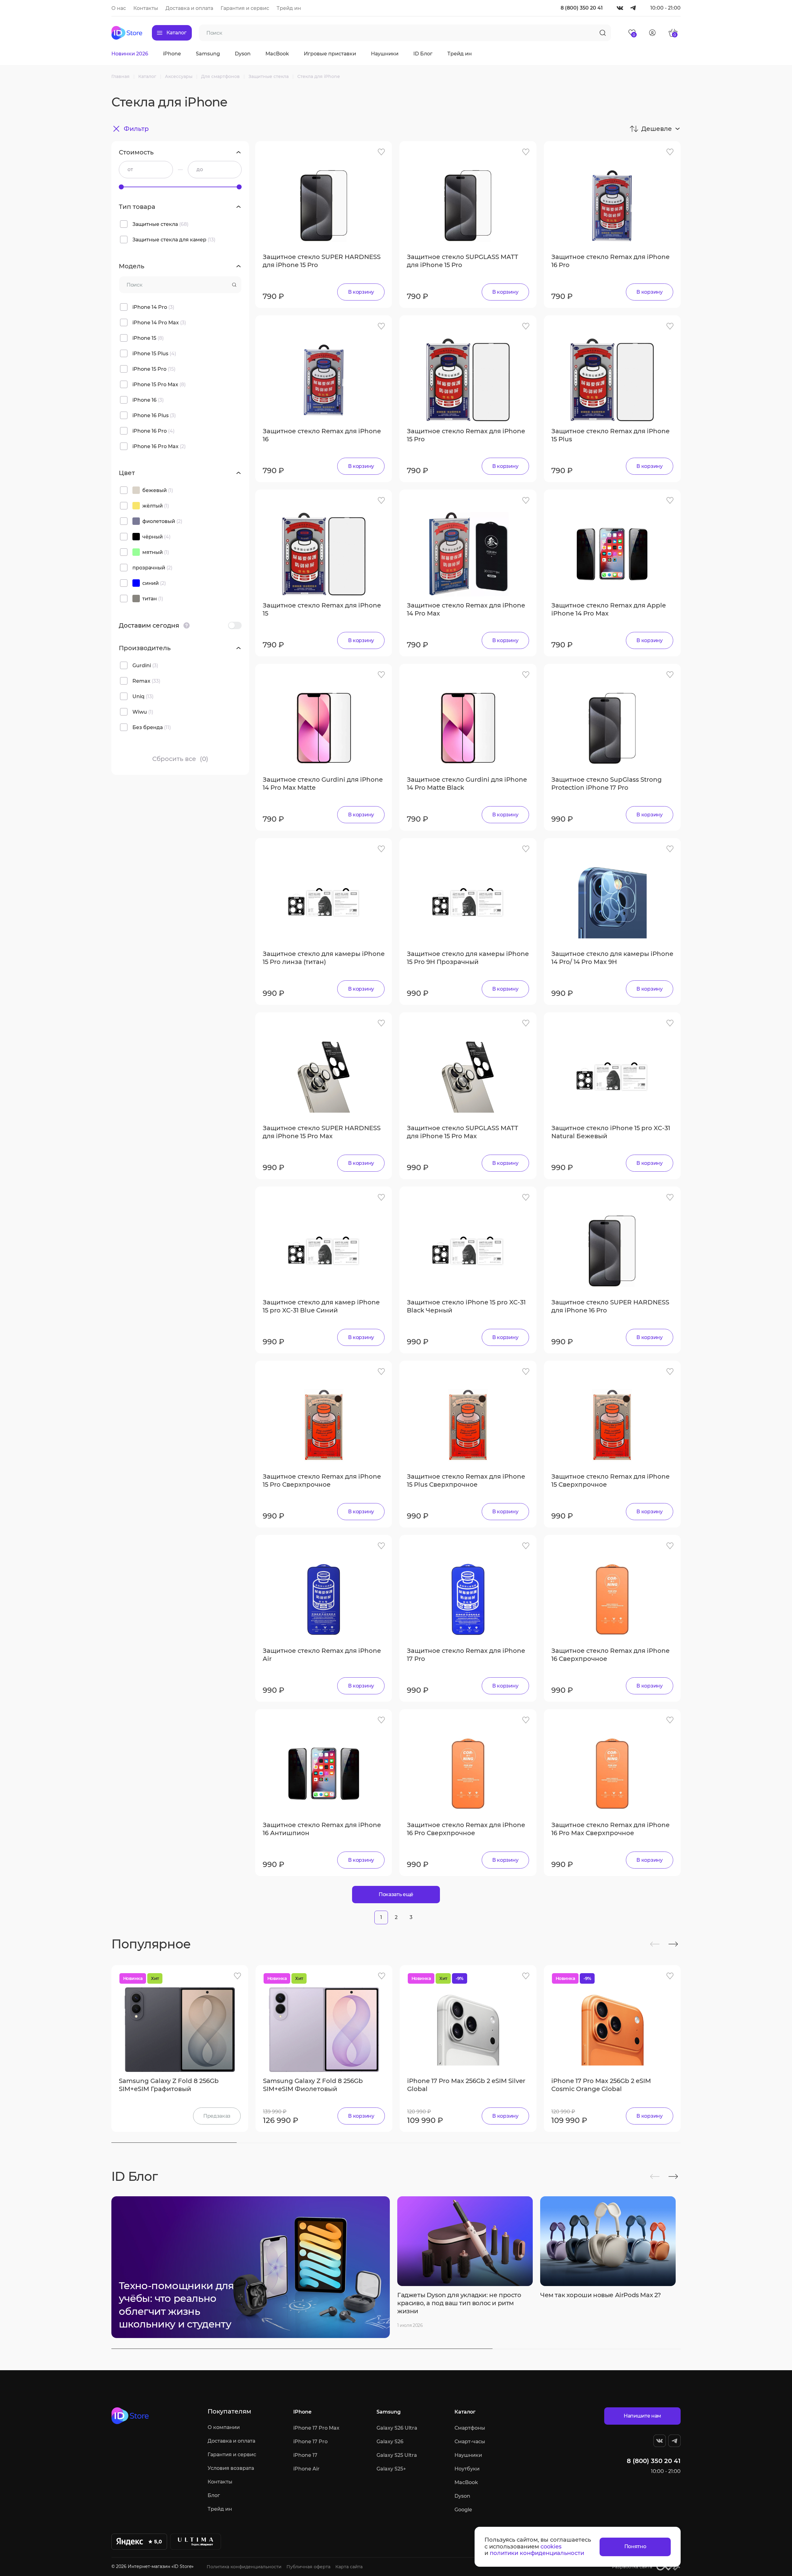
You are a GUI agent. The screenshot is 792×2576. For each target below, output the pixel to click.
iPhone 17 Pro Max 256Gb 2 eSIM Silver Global (466, 2085)
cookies (551, 2547)
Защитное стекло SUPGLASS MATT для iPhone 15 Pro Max (463, 1132)
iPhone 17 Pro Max (316, 2428)
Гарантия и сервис (245, 8)
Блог (214, 2495)
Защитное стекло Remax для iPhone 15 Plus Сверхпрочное (466, 1480)
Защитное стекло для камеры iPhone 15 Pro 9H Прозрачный (468, 958)
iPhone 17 (305, 2455)
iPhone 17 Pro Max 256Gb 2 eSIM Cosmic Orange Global (601, 2085)
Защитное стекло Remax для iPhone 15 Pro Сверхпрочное (322, 1480)
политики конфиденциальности (537, 2553)
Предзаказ (217, 2116)
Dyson (243, 54)
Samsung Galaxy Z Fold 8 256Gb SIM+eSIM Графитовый (169, 2085)
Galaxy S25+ (391, 2469)
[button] (655, 1944)
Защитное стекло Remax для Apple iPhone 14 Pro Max (609, 609)
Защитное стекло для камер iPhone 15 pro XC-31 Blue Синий (321, 1306)
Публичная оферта (308, 2567)
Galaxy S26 (390, 2442)
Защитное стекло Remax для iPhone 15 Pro (466, 435)
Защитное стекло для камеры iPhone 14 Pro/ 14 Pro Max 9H (612, 958)
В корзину (361, 292)
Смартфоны (470, 2428)
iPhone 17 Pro (310, 2442)
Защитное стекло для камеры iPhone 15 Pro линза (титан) (324, 958)
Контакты (146, 8)
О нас (119, 8)
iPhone (172, 54)
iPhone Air (306, 2469)
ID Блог (423, 54)
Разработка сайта (632, 2567)
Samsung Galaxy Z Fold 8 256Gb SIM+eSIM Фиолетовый (313, 2085)
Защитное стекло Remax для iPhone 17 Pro (466, 1655)
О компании (224, 2427)
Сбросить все (180, 759)
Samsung (208, 54)
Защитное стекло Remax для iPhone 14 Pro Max (466, 609)
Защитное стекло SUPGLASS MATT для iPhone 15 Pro (463, 261)
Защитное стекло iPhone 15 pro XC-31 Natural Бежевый (611, 1132)
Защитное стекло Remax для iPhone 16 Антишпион (322, 1829)
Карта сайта (349, 2567)
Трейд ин (289, 8)
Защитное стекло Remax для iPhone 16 (322, 435)
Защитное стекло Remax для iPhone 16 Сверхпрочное (610, 1655)
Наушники (385, 54)
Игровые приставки (330, 54)
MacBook (277, 54)
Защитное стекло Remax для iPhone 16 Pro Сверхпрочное (466, 1829)
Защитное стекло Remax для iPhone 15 (322, 609)
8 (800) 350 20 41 (582, 8)
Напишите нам (642, 2416)
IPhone (302, 2412)
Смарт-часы (470, 2442)
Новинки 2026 (130, 54)
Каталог (465, 2412)
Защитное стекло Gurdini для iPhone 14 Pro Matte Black (467, 784)
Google (463, 2510)
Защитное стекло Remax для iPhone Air (322, 1655)
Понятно (635, 2546)
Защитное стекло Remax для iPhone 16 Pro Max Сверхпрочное (610, 1829)
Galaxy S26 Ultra (397, 2428)
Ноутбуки (467, 2469)
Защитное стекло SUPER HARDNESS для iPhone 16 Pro (610, 1306)
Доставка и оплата (189, 8)
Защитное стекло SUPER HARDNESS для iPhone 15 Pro (322, 261)
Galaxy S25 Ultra (397, 2455)
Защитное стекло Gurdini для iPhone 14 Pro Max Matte (323, 784)
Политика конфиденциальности (244, 2567)
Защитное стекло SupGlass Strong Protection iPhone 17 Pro (607, 784)
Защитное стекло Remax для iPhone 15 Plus (610, 435)
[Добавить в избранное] (381, 152)
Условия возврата (231, 2468)
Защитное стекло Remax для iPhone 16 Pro (610, 261)
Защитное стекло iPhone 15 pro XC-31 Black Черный (466, 1306)
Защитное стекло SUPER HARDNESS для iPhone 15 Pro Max (322, 1132)
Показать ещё (396, 1894)
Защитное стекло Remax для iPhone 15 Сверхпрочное (610, 1480)
